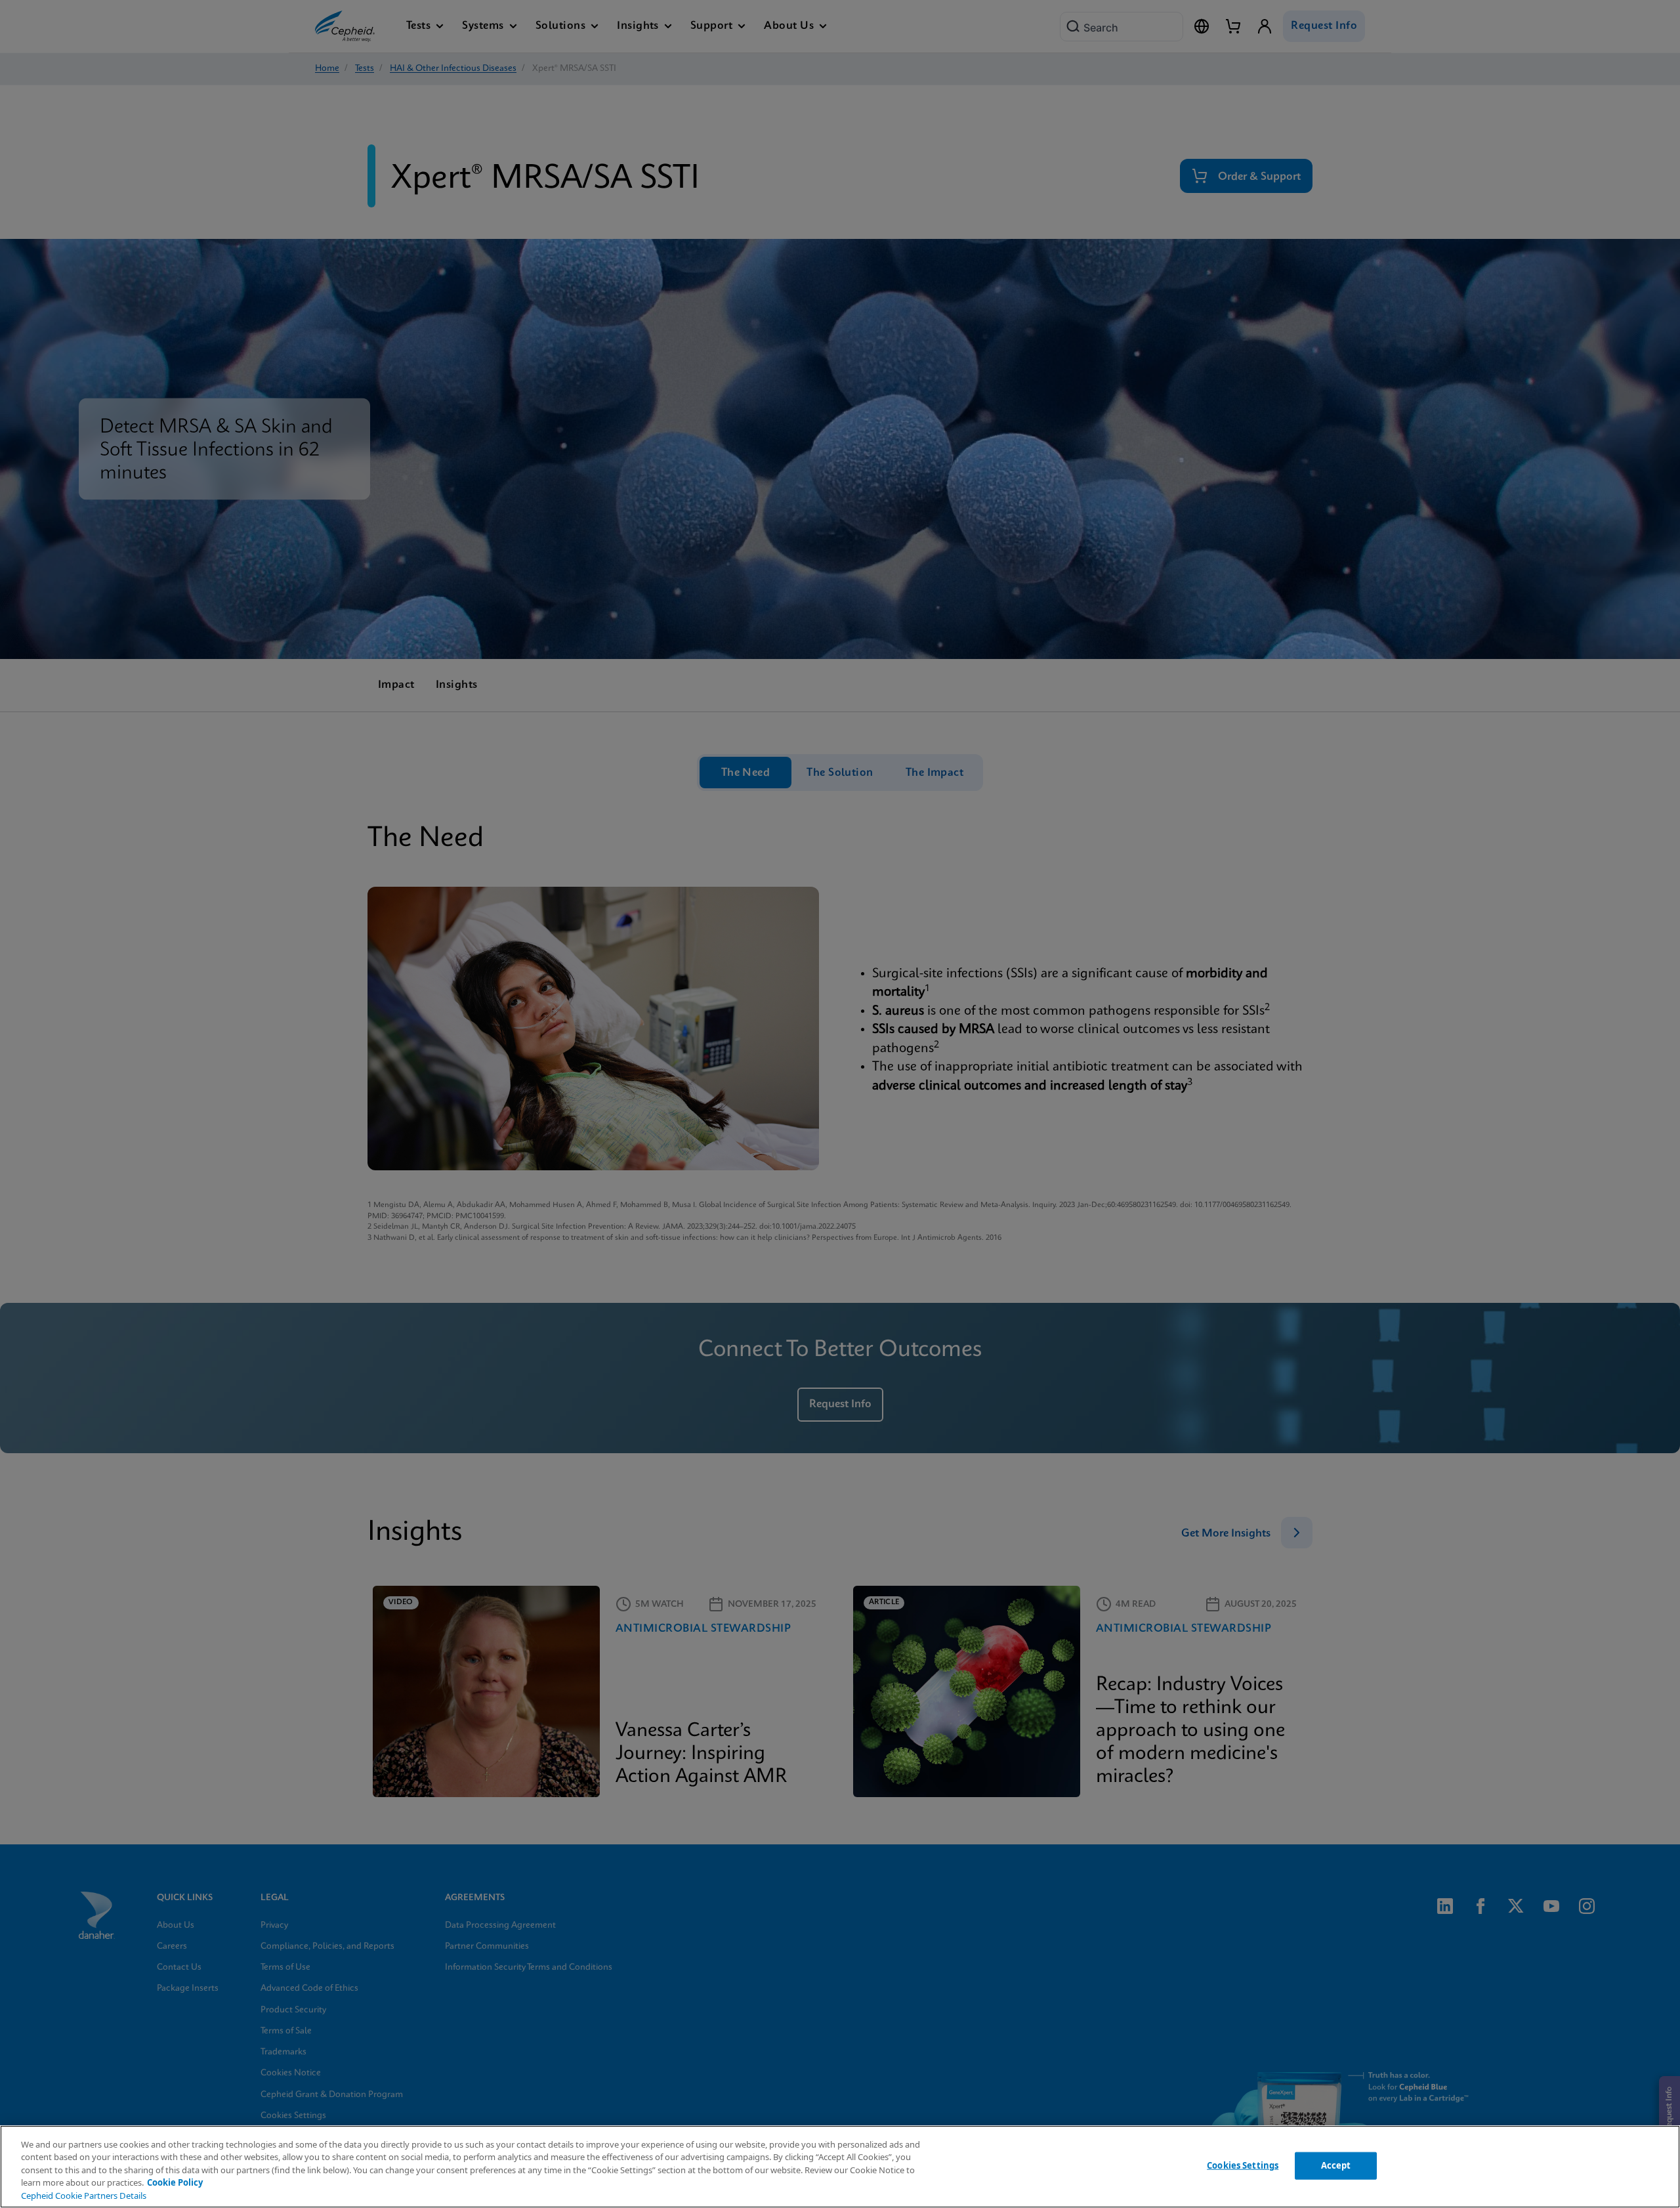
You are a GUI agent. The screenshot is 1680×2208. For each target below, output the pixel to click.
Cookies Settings (1243, 2165)
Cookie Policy (175, 2182)
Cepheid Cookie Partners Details (84, 2196)
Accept (1336, 2165)
